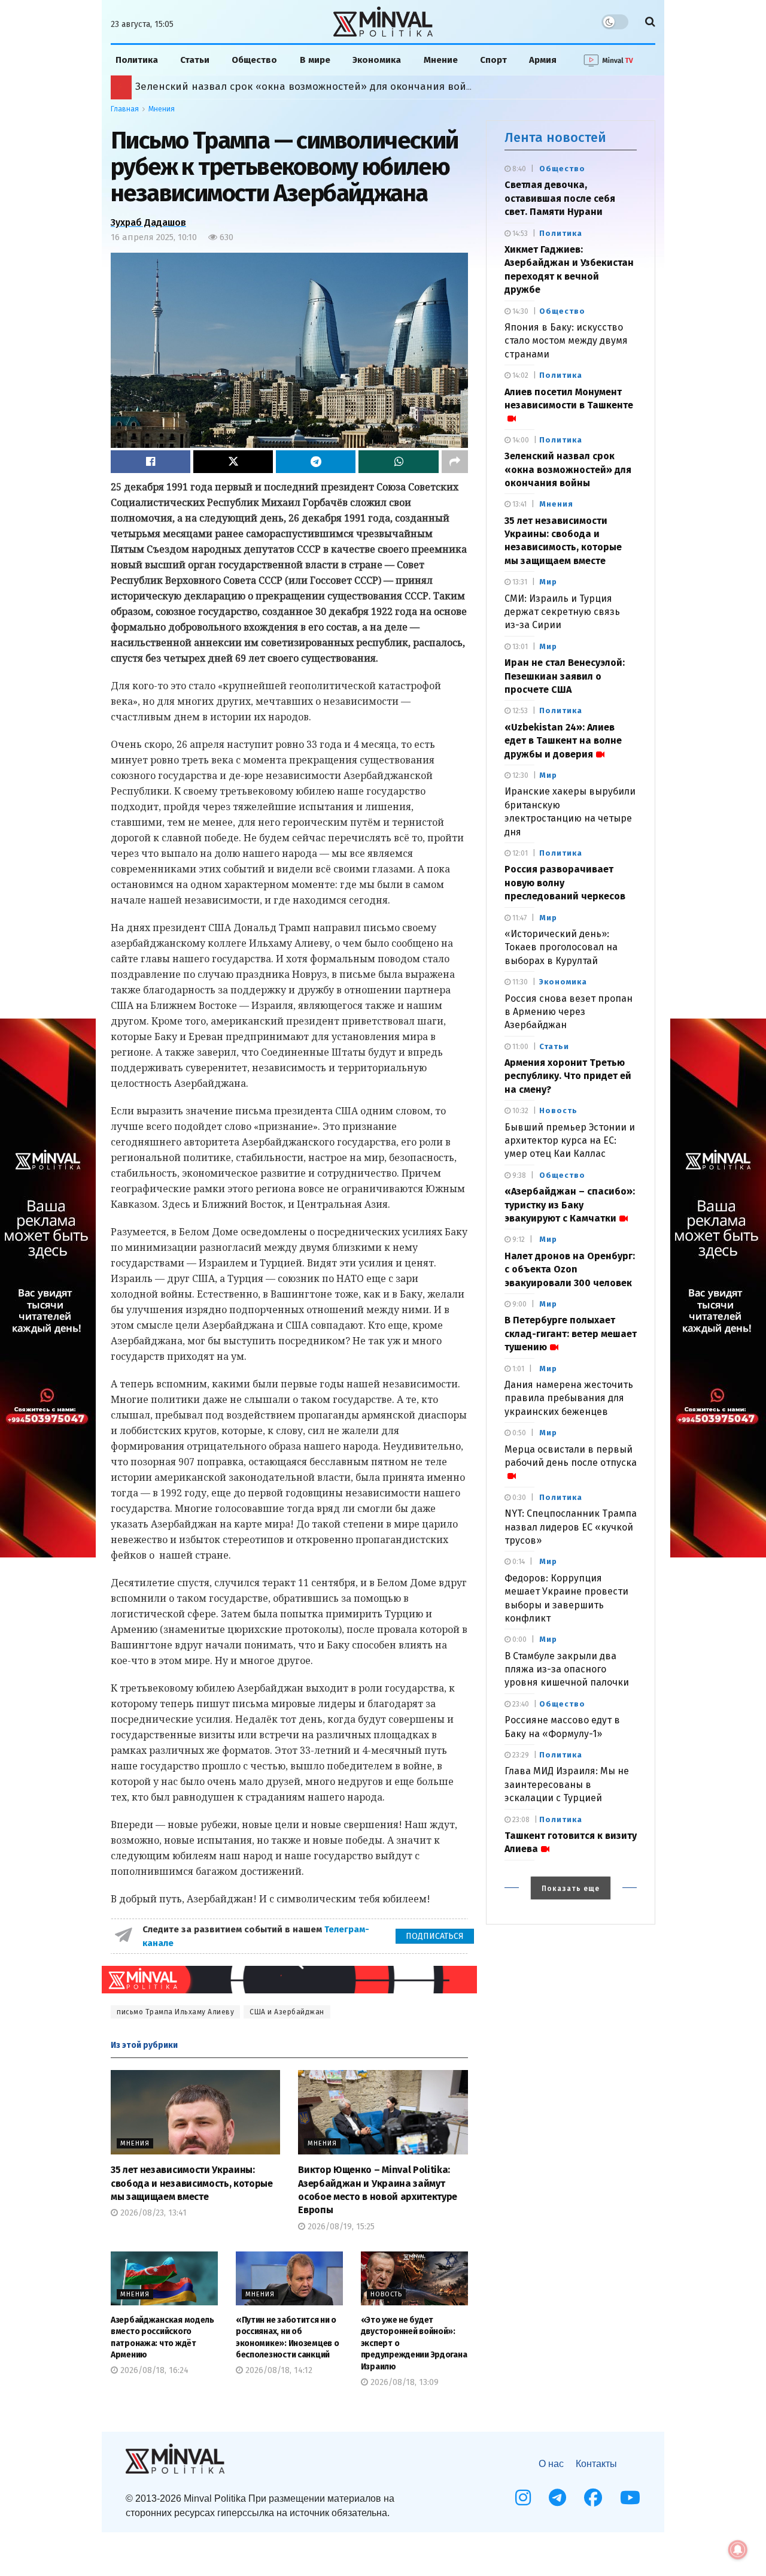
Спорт (493, 60)
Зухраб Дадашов (148, 222)
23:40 (520, 1704)
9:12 (518, 1239)
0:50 (518, 1433)
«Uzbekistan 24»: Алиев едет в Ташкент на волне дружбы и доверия (563, 741)
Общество (254, 60)
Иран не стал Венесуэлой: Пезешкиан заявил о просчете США (565, 676)
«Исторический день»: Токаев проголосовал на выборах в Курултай (307, 87)
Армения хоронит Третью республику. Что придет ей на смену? (568, 1076)
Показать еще (571, 1889)
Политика (137, 60)
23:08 (520, 1820)
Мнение (441, 60)
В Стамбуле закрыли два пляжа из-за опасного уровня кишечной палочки (567, 1669)
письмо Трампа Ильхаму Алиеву (175, 2012)
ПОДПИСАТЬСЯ (435, 1936)
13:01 (519, 647)
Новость (386, 2294)
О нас (551, 2464)
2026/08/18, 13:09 (403, 2382)
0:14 (518, 1562)
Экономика (377, 60)
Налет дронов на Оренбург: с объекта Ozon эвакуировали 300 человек (570, 1269)
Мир (548, 582)
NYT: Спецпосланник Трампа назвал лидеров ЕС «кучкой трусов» (571, 1527)
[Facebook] (593, 2498)
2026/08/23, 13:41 (152, 2213)
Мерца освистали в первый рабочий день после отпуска (571, 1456)
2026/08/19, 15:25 (340, 2227)
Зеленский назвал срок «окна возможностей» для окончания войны (568, 469)
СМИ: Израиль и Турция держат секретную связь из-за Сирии (562, 612)
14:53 (519, 234)
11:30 (519, 982)
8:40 (518, 169)
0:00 (519, 1639)
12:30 (519, 775)
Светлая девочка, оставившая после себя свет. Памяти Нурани (560, 198)
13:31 (519, 582)
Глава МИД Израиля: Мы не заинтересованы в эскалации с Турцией (567, 1784)
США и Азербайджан (287, 2012)
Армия (543, 60)
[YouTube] (630, 2498)
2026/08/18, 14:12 (278, 2370)
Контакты (596, 2464)
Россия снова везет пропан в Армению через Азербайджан (569, 1012)
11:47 (519, 918)
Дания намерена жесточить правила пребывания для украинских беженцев (569, 1398)
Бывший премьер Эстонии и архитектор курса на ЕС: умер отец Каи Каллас (570, 1141)
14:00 (520, 440)
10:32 (519, 1111)
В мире (315, 60)
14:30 (519, 311)
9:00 (519, 1304)
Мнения (162, 109)
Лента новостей (555, 137)
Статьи (195, 60)
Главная (125, 109)
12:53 (519, 711)
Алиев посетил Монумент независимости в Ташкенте (569, 398)
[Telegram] (557, 2498)
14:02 (519, 375)
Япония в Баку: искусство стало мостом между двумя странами (566, 341)
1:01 (517, 1369)
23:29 (520, 1755)
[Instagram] (523, 2498)
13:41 (519, 504)
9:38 (518, 1175)
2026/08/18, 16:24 (153, 2370)
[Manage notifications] (738, 2550)
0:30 (518, 1498)
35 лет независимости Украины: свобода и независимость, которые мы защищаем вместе (192, 2183)
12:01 (519, 853)
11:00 (519, 1047)
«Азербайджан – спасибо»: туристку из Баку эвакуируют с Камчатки (570, 1205)
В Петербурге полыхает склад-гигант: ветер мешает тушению (571, 1334)
